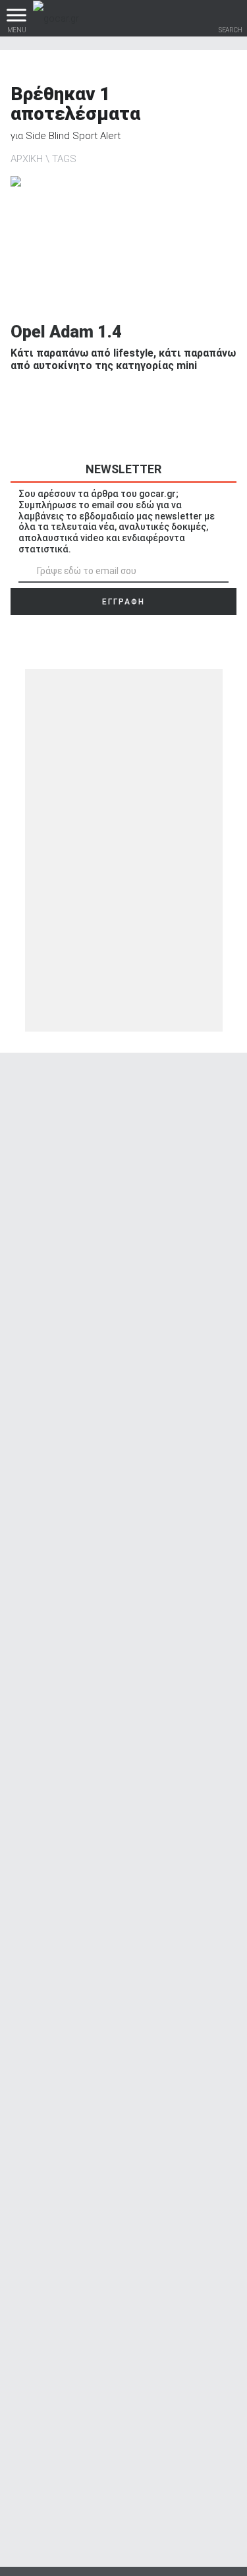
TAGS (64, 159)
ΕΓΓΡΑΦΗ (123, 602)
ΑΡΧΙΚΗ (27, 159)
